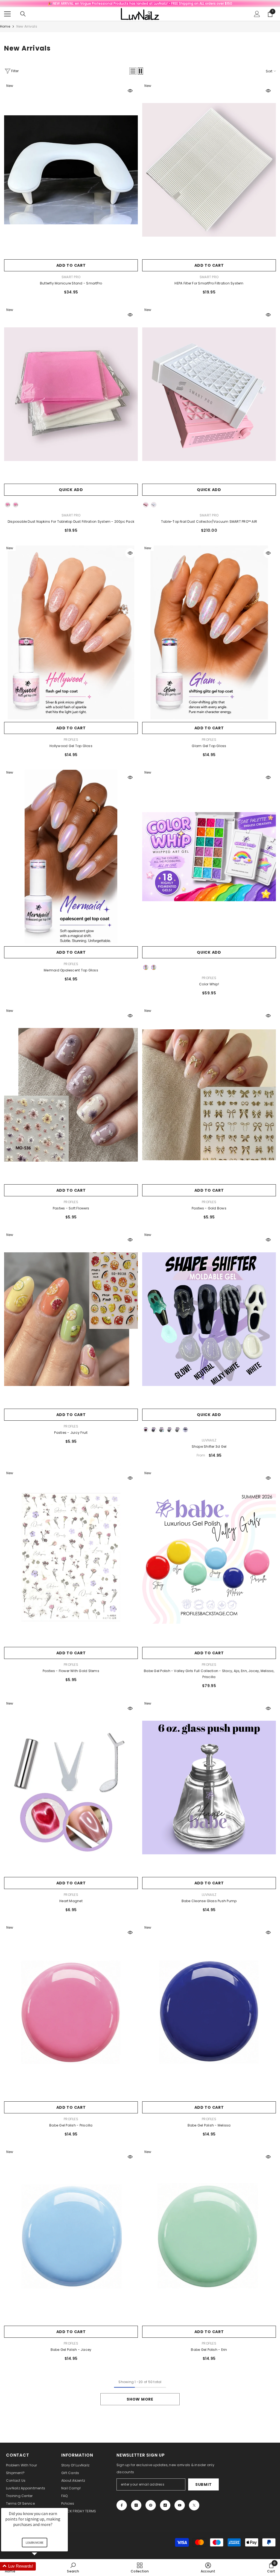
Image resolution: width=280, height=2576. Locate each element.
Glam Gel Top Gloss (209, 746)
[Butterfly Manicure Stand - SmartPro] (71, 170)
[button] (133, 71)
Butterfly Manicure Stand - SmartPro (71, 283)
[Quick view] (130, 91)
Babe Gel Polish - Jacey (71, 2350)
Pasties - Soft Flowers (71, 1208)
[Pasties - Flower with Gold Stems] (71, 1557)
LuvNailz (209, 1440)
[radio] (8, 505)
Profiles (71, 740)
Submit (203, 2484)
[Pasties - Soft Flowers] (71, 1095)
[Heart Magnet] (71, 1788)
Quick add (71, 490)
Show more (140, 2399)
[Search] (23, 14)
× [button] (65, 2504)
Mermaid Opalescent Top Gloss (71, 970)
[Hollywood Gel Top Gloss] (71, 632)
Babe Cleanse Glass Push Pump (209, 1901)
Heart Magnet (71, 1901)
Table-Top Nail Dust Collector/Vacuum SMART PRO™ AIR (209, 522)
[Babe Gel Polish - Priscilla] (71, 2012)
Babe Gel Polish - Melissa (209, 2125)
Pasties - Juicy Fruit (71, 1433)
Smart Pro (71, 277)
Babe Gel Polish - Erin (209, 2350)
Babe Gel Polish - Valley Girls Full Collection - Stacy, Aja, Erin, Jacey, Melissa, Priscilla (209, 1674)
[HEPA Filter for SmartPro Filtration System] (209, 170)
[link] (208, 2568)
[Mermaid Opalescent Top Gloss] (71, 857)
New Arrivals (27, 26)
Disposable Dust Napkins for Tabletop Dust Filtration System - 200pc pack (71, 522)
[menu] (7, 14)
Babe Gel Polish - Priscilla (71, 2125)
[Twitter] (194, 2505)
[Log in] (257, 14)
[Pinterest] (151, 2505)
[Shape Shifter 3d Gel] (209, 1319)
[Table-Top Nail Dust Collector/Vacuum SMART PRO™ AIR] (209, 394)
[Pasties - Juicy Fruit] (71, 1319)
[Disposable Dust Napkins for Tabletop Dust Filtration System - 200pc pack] (71, 394)
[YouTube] (180, 2505)
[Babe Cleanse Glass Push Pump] (209, 1788)
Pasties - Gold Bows (209, 1208)
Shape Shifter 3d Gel (209, 1446)
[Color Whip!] (209, 857)
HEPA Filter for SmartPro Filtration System (209, 283)
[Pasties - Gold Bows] (209, 1095)
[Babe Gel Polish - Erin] (209, 2236)
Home (5, 26)
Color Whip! (209, 984)
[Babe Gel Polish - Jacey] (71, 2236)
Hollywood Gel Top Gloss (71, 746)
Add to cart (71, 265)
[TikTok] (165, 2505)
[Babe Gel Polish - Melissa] (209, 2012)
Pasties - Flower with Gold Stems (71, 1671)
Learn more (35, 2543)
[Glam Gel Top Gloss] (209, 632)
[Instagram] (136, 2505)
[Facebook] (122, 2505)
